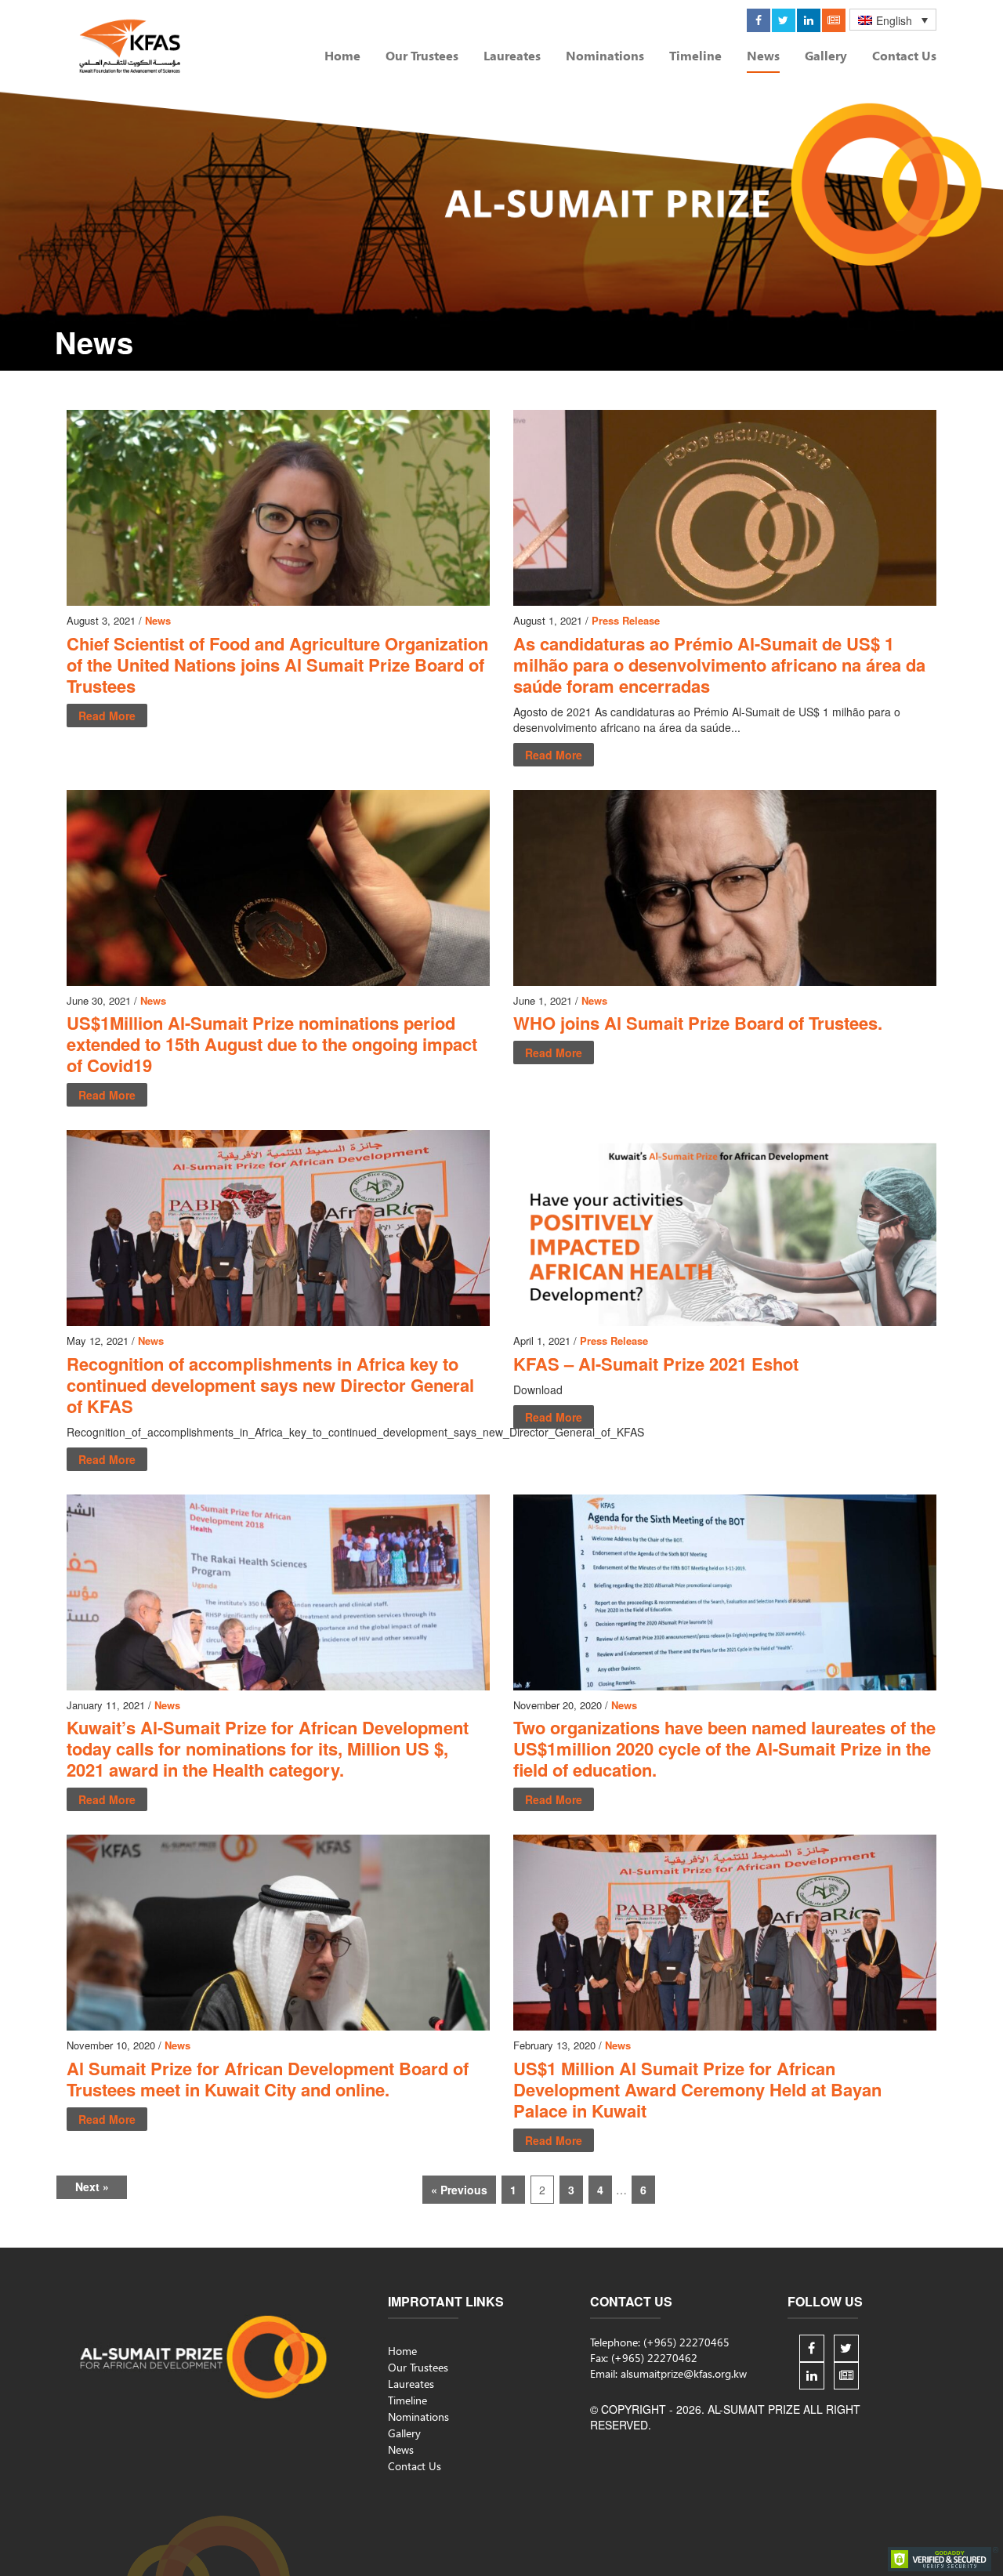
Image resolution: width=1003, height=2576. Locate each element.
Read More (107, 716)
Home (342, 56)
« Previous (459, 2190)
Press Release (626, 620)
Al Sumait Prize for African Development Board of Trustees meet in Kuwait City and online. (268, 2079)
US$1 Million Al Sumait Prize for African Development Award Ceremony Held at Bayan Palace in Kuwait (697, 2089)
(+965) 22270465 (686, 2342)
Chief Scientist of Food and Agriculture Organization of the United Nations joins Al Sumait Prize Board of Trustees (277, 665)
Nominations (605, 56)
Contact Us (904, 56)
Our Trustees (422, 56)
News (763, 56)
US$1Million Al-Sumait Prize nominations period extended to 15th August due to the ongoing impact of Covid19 (272, 1044)
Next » (92, 2187)
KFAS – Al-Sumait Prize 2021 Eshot (656, 1364)
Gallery (826, 56)
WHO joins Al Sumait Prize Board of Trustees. (698, 1023)
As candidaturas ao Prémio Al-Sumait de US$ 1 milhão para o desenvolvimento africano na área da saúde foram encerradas (719, 665)
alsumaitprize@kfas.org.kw (684, 2373)
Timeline (695, 56)
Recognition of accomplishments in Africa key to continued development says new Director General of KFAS (270, 1385)
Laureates (512, 56)
